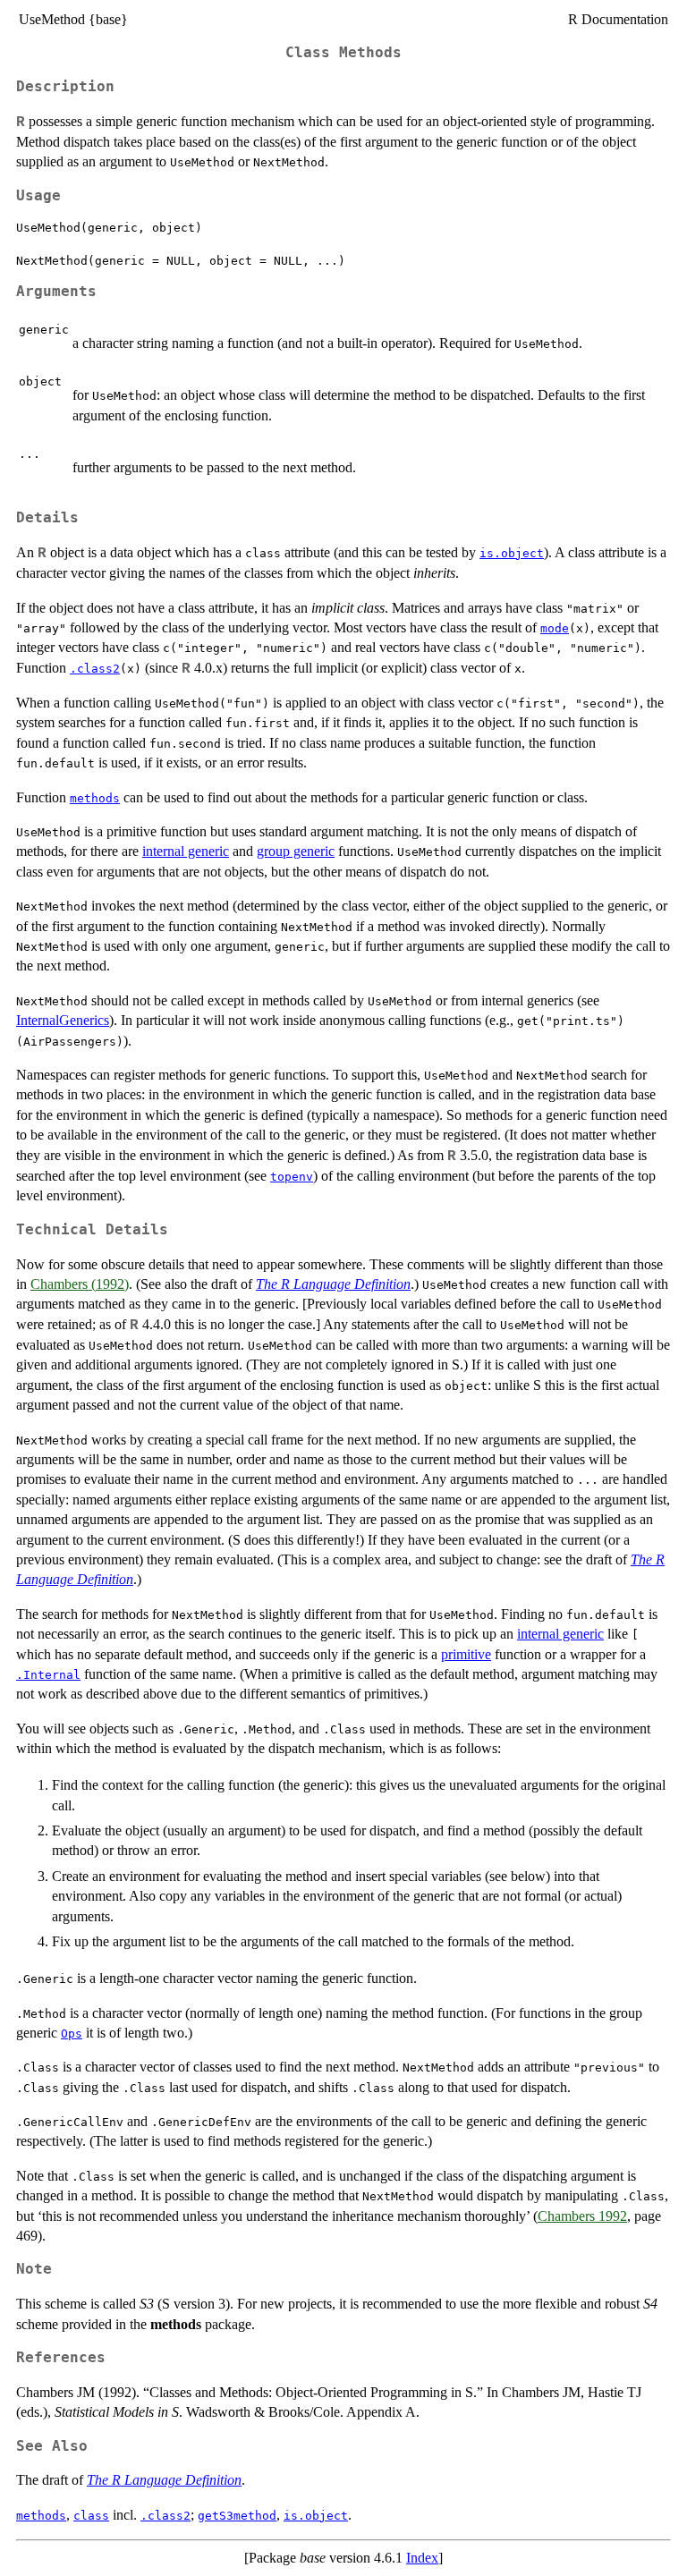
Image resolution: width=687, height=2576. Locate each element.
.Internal (48, 1675)
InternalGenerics (63, 1020)
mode (555, 628)
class (91, 2516)
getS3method (237, 2516)
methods (95, 798)
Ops (72, 2034)
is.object (512, 553)
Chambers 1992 (582, 2216)
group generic (296, 851)
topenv (292, 1177)
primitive (466, 1654)
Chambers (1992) (80, 1284)
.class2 (95, 669)
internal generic (186, 851)
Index (422, 2558)
